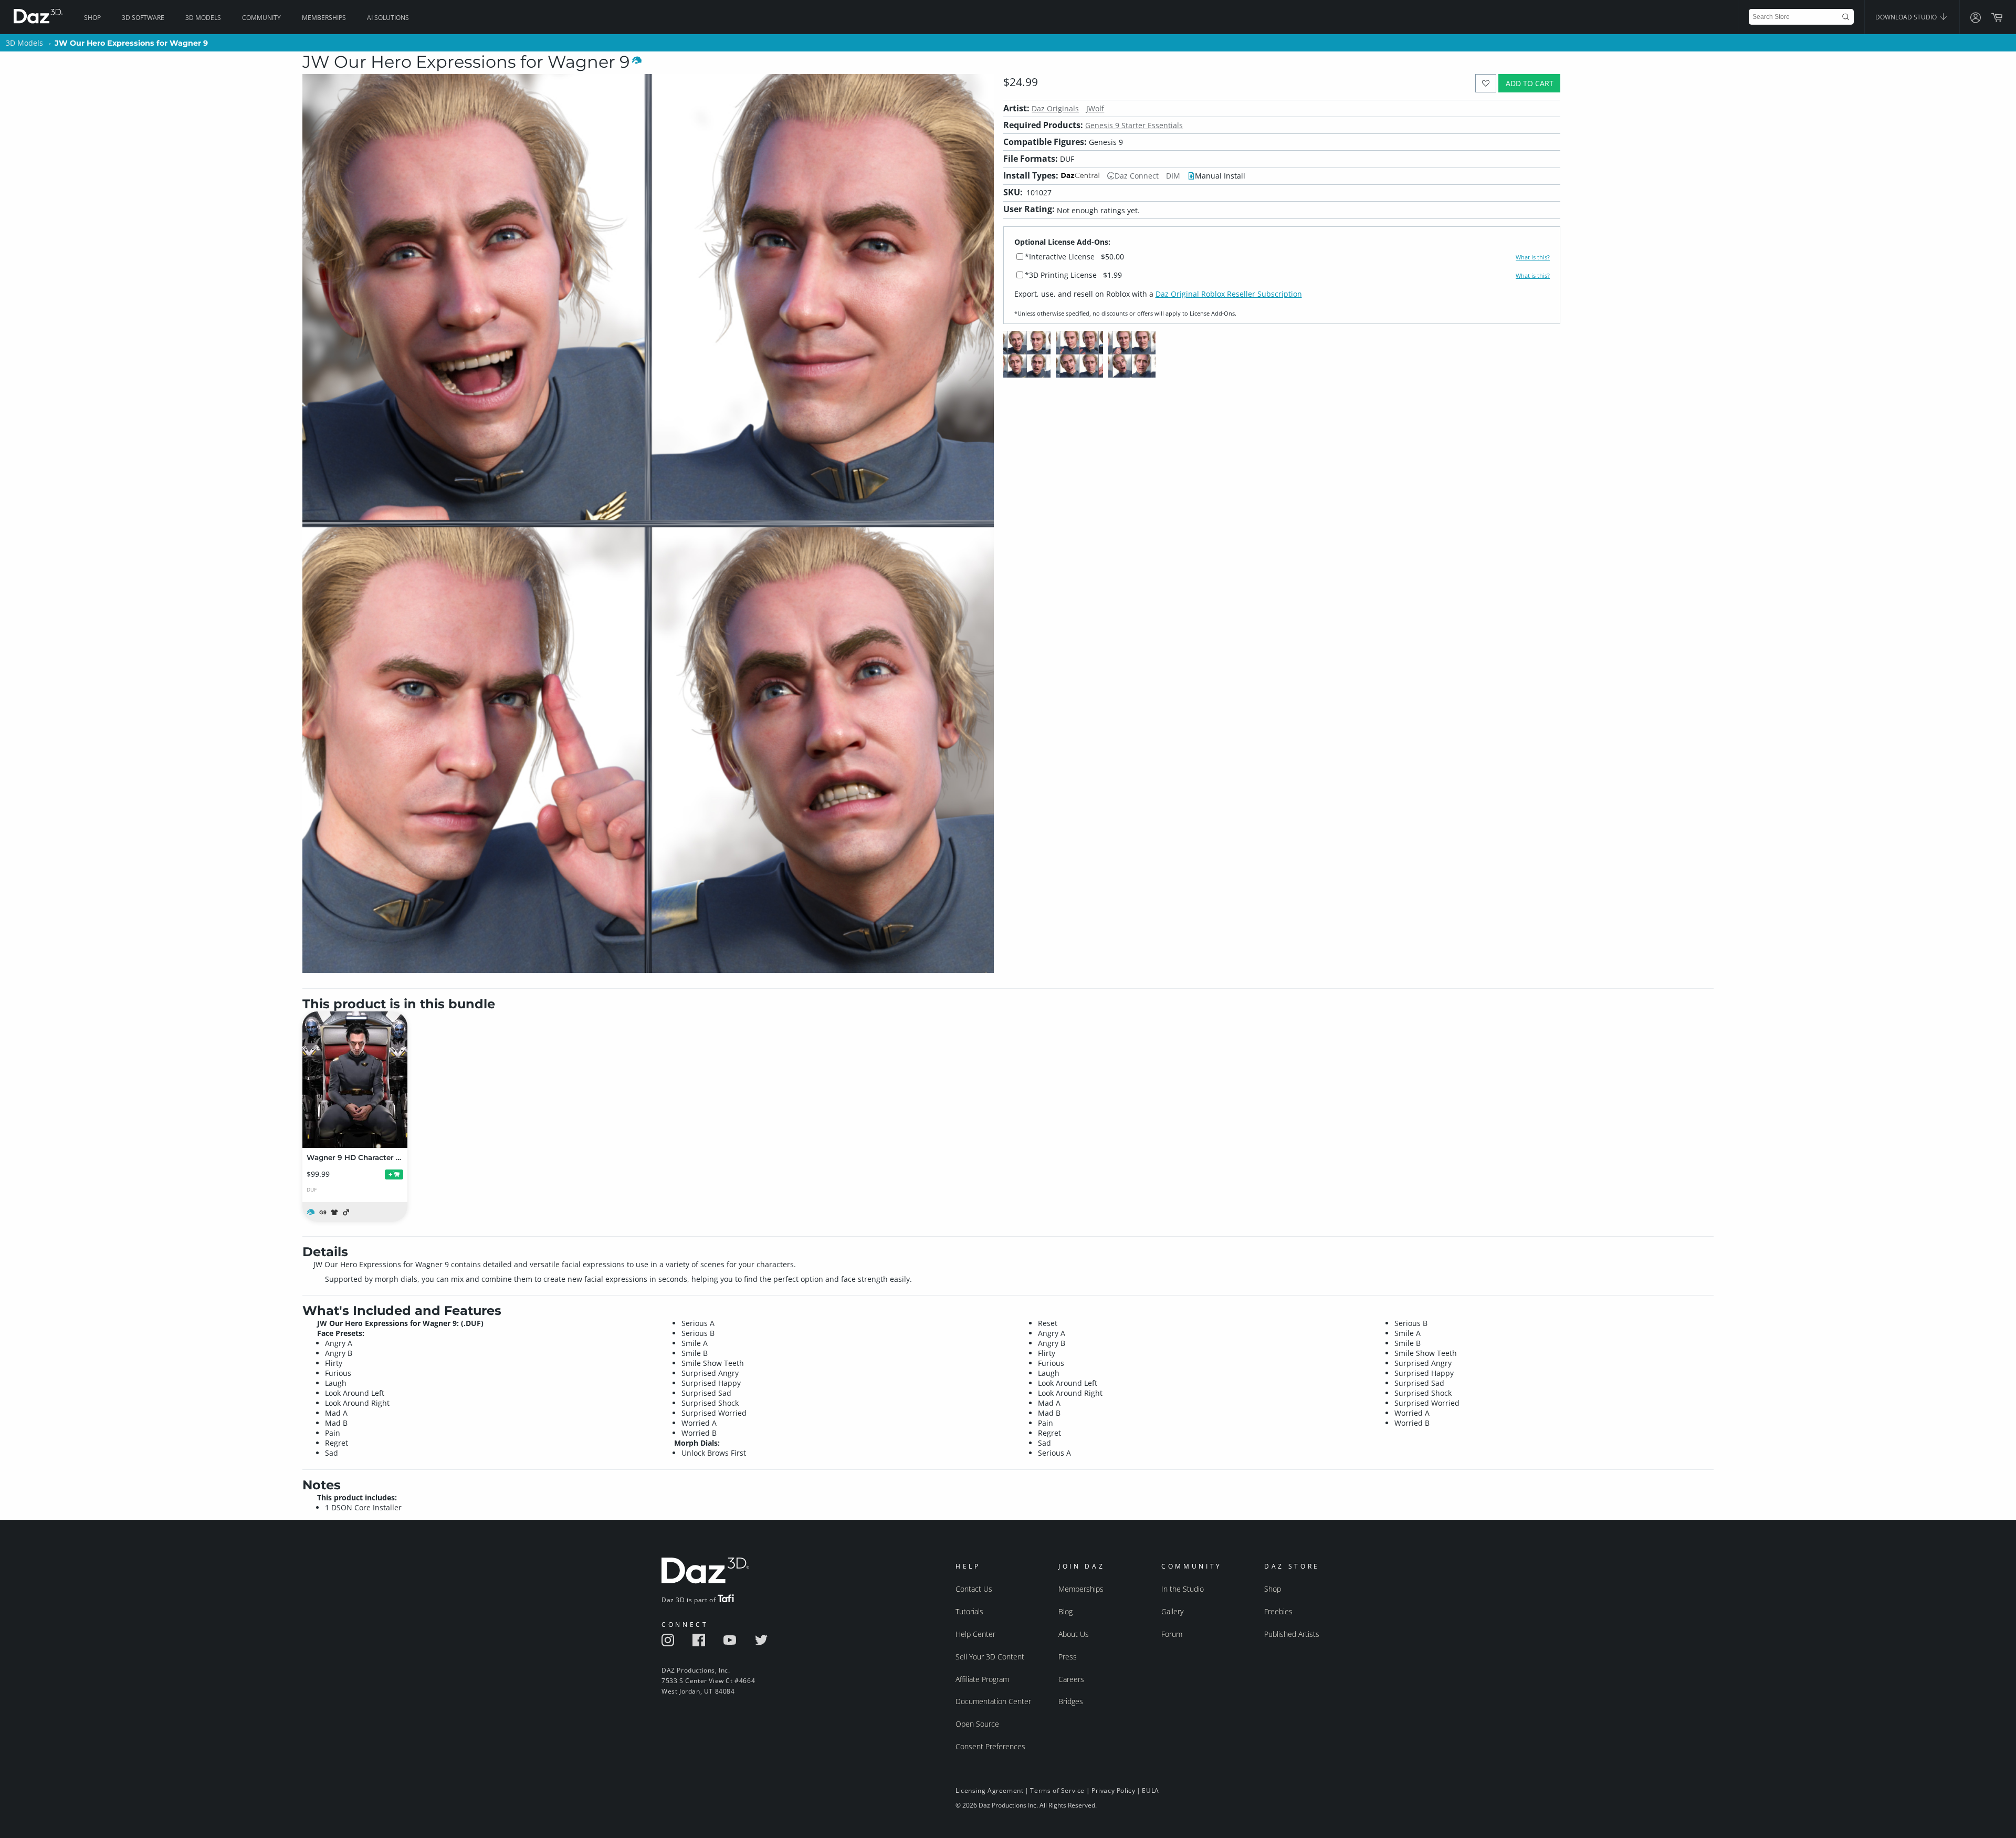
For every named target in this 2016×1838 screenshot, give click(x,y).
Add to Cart (1530, 83)
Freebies (1278, 1611)
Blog (1065, 1611)
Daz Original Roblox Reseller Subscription (1229, 294)
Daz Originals (1055, 108)
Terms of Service (1057, 1790)
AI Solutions (388, 18)
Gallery (1172, 1611)
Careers (1071, 1679)
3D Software (143, 18)
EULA (1150, 1790)
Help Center (975, 1634)
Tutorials (969, 1611)
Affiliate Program (982, 1679)
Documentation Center (993, 1701)
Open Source (977, 1724)
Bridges (1071, 1701)
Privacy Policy (1113, 1790)
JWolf (1095, 108)
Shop (92, 18)
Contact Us (974, 1589)
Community (261, 18)
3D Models (203, 18)
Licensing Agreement (989, 1790)
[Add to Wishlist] (1486, 83)
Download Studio (1907, 17)
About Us (1074, 1634)
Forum (1172, 1634)
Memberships (324, 18)
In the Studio (1183, 1589)
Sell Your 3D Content (990, 1657)
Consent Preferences (990, 1746)
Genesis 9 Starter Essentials (1134, 125)
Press (1068, 1657)
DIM (1173, 176)
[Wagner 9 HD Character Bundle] (355, 1080)
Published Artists (1292, 1634)
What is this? (1533, 257)
